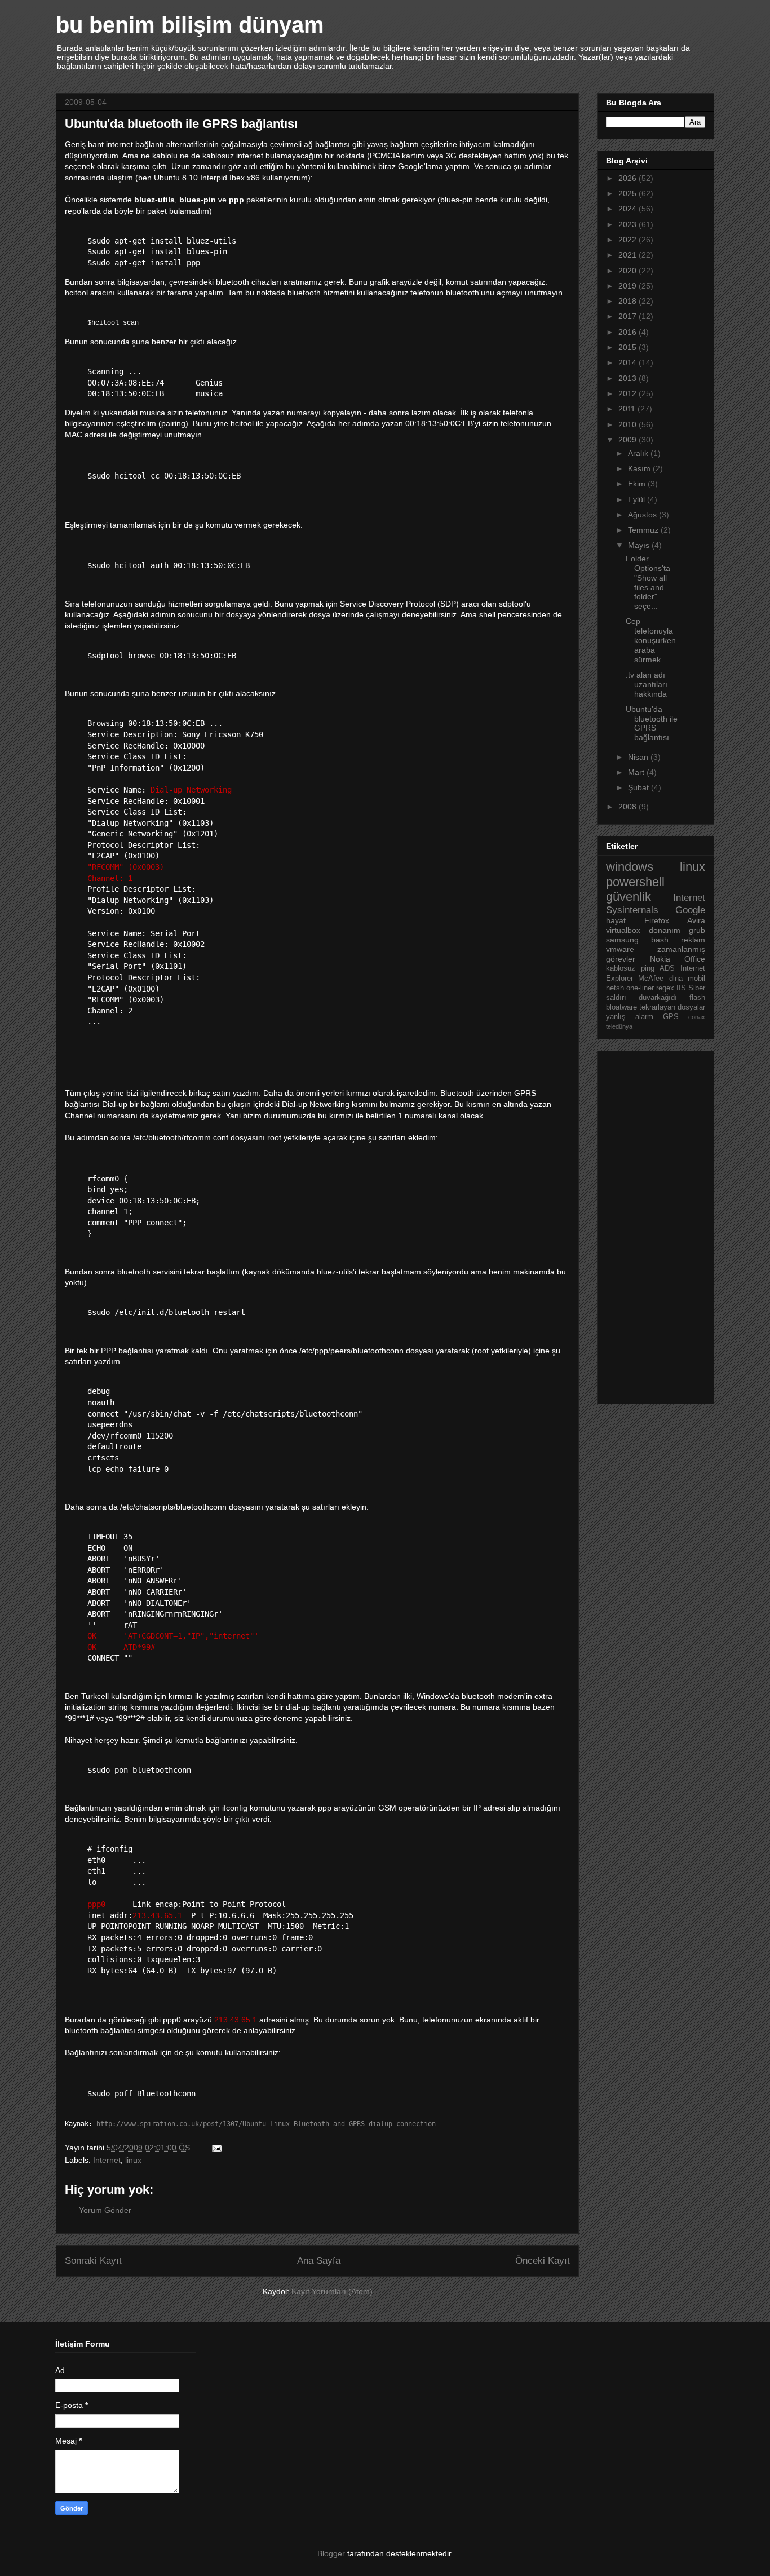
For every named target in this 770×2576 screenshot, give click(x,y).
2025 (629, 193)
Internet (107, 2160)
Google (690, 910)
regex (665, 988)
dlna (676, 979)
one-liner (640, 988)
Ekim (638, 484)
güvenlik (629, 897)
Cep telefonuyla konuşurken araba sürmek (651, 640)
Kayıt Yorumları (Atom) (332, 2291)
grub (697, 930)
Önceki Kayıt (543, 2261)
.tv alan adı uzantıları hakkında (647, 684)
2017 (629, 316)
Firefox (657, 920)
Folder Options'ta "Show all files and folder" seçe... (648, 582)
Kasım (640, 468)
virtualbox (623, 930)
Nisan (639, 757)
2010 (629, 424)
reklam (693, 940)
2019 (629, 286)
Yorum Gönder (105, 2210)
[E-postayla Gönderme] (216, 2148)
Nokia (660, 959)
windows (630, 867)
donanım (665, 930)
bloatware (621, 1007)
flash (697, 998)
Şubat (640, 787)
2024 (629, 209)
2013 (629, 378)
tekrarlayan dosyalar (672, 1007)
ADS (667, 968)
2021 (629, 255)
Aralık (639, 453)
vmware (620, 949)
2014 (629, 362)
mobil (696, 979)
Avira (696, 920)
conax (697, 1017)
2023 (629, 224)
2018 (629, 301)
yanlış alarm (630, 1017)
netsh (615, 988)
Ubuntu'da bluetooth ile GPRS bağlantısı (652, 723)
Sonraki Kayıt (93, 2261)
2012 (629, 393)
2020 (629, 271)
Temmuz (644, 530)
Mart (637, 772)
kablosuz (621, 968)
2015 (629, 347)
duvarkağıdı (658, 998)
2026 (629, 178)
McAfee (651, 979)
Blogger (331, 2553)
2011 (628, 409)
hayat (616, 920)
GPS (671, 1017)
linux (133, 2160)
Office (695, 959)
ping (648, 968)
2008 (629, 807)
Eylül (638, 499)
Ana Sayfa (319, 2261)
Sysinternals (632, 910)
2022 (629, 240)
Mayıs (640, 545)
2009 (629, 440)
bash (660, 940)
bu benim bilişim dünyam (190, 25)
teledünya (619, 1026)
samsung (622, 940)
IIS (681, 988)
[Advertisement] (651, 1224)
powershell (635, 882)
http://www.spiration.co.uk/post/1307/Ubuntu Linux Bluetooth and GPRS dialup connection (266, 2124)
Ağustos (643, 515)
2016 (629, 332)
